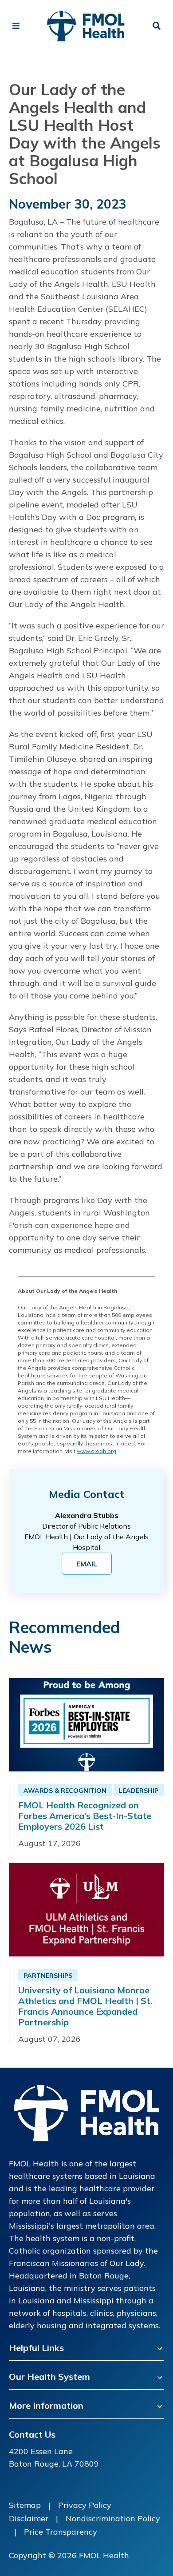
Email (87, 1564)
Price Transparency (61, 2532)
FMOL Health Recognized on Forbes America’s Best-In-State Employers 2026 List (85, 1816)
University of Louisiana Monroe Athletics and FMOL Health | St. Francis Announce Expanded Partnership (85, 2006)
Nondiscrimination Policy (113, 2518)
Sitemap (25, 2505)
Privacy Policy (85, 2505)
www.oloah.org (96, 1451)
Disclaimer (29, 2518)
